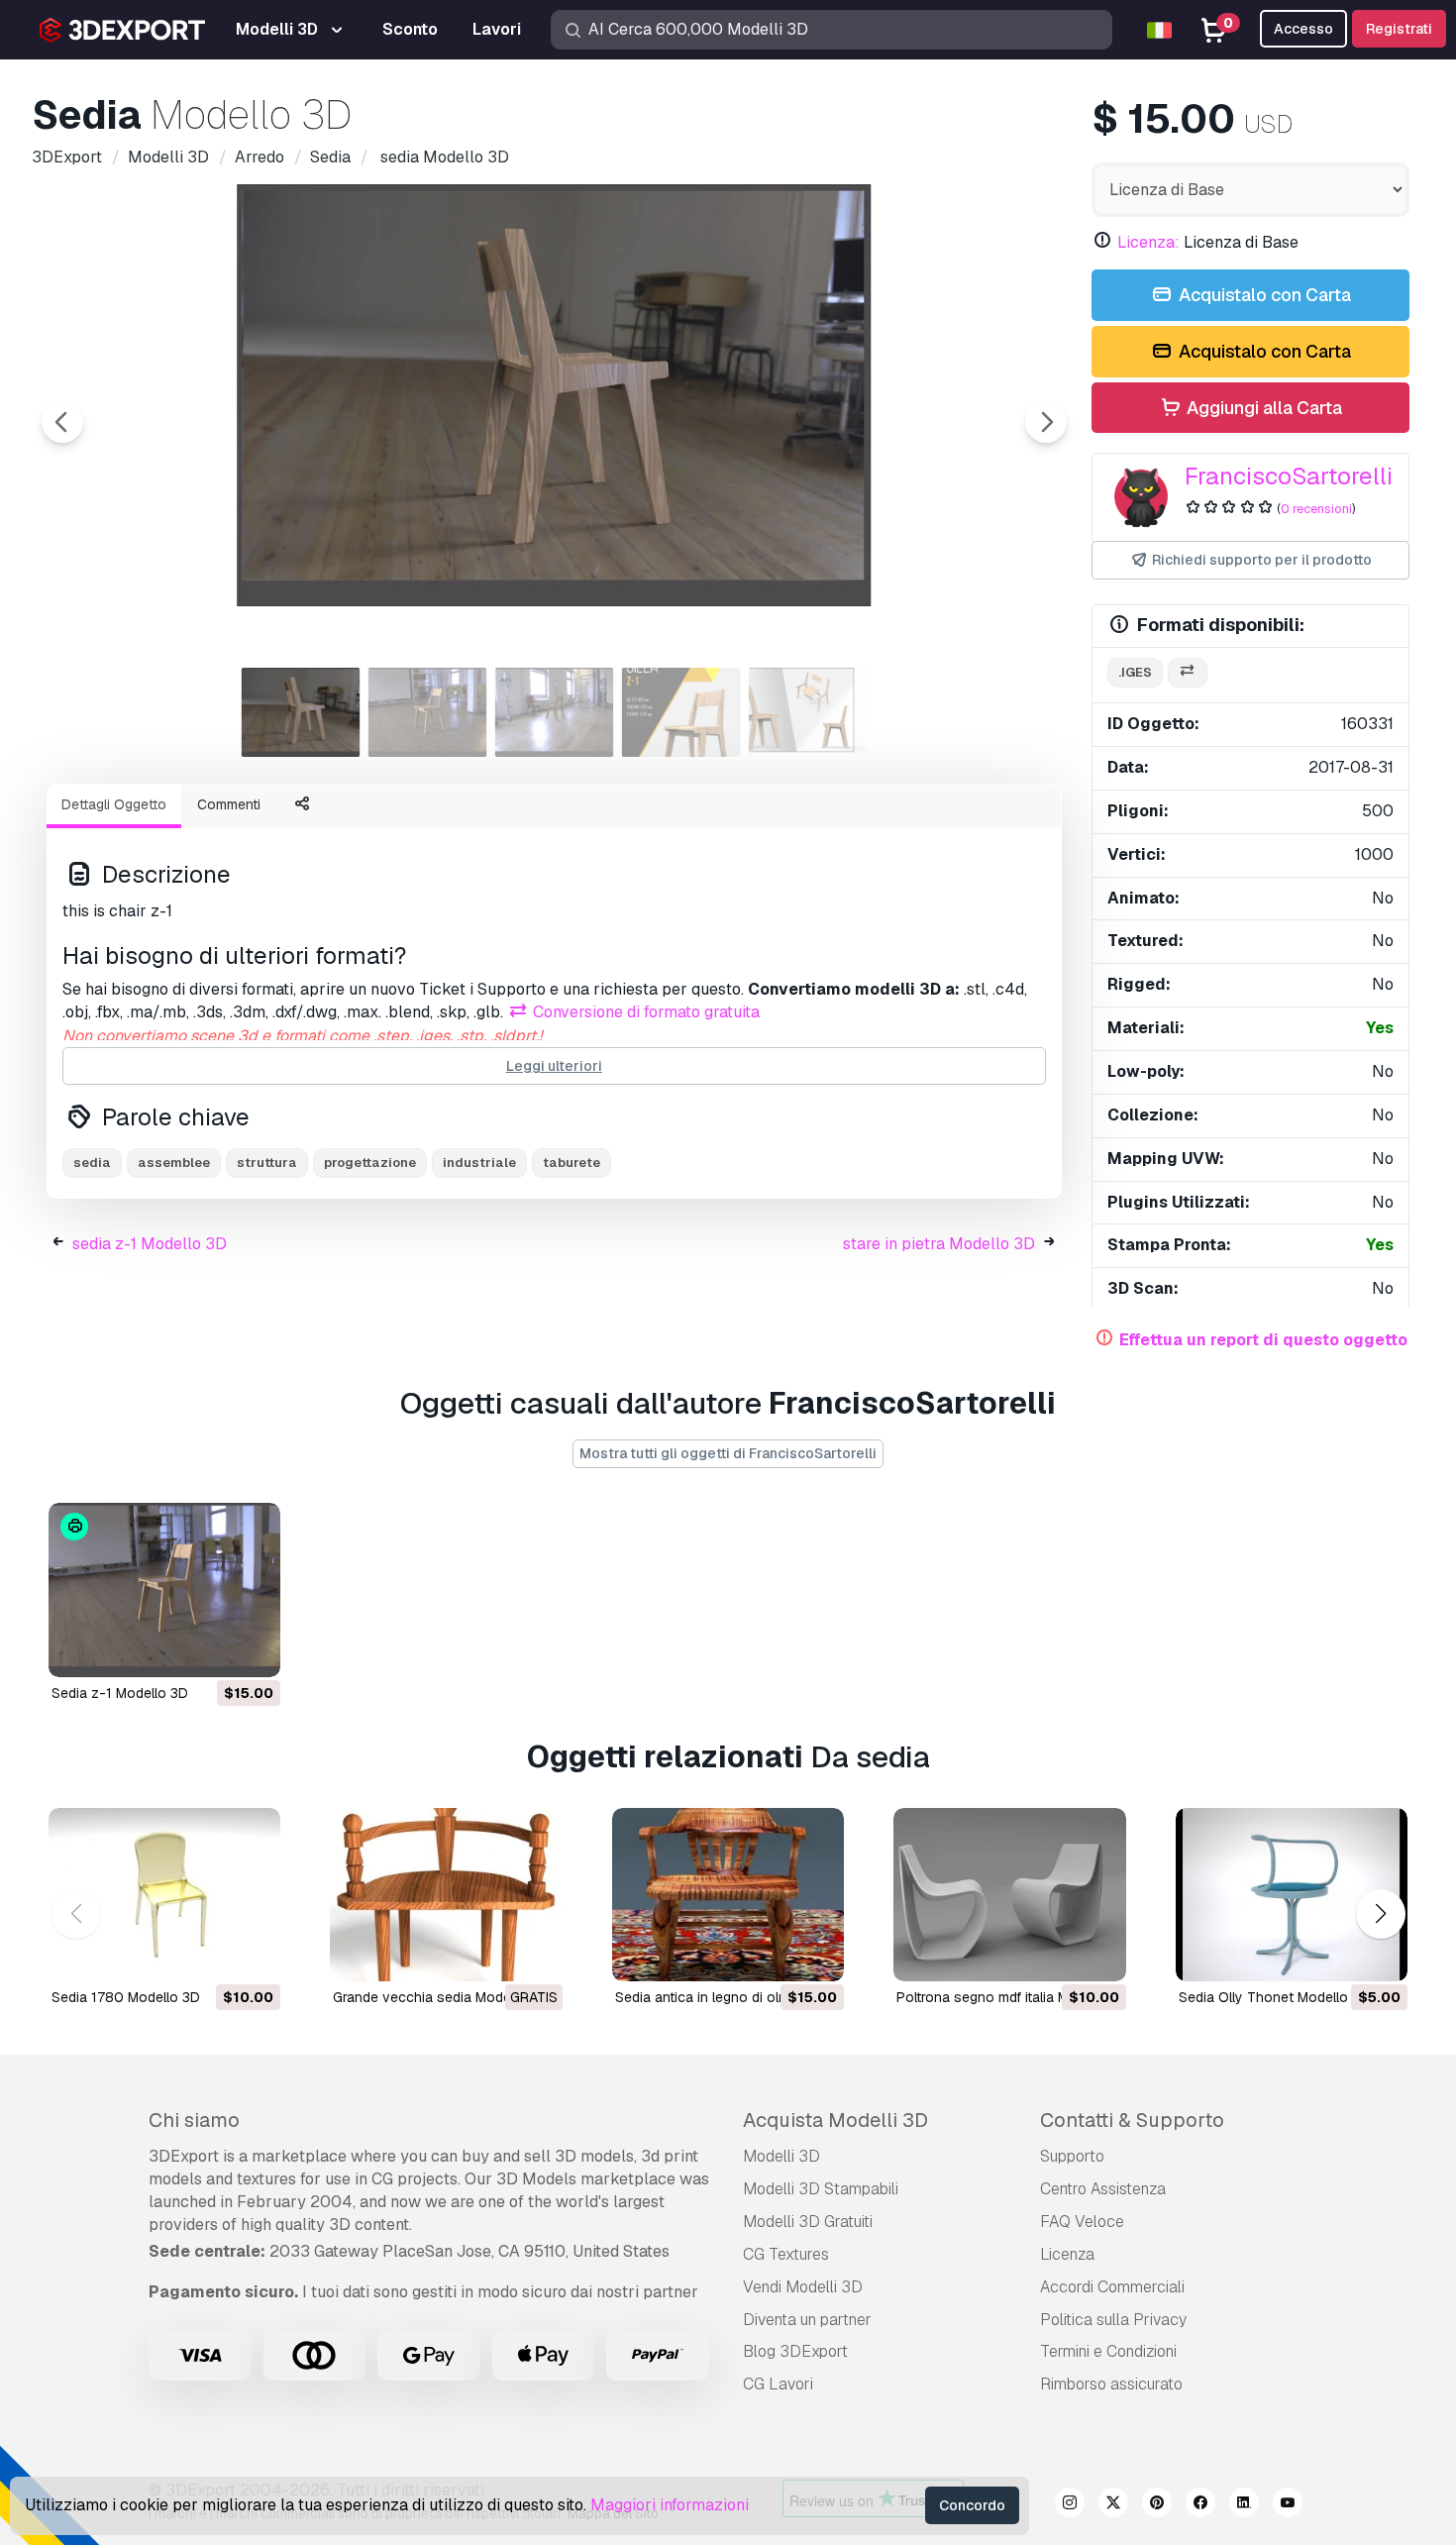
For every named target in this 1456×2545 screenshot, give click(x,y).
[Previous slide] (62, 422)
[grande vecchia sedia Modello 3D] (446, 1895)
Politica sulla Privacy (1113, 2320)
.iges (1135, 672)
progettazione (370, 1163)
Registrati (1399, 29)
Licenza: (1148, 242)
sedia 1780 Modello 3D (126, 1997)
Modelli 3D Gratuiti (808, 2222)
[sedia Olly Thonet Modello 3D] (1292, 1895)
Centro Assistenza (1103, 2189)
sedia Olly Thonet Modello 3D (1274, 1997)
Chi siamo (194, 2120)
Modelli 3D (781, 2156)
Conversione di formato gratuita (644, 1012)
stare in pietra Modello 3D (939, 1244)
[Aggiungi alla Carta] (211, 1649)
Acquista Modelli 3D (835, 2120)
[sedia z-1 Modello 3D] (164, 1590)
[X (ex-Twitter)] (1113, 2505)
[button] (1380, 1914)
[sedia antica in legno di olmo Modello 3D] (728, 1895)
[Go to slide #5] (808, 712)
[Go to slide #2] (428, 712)
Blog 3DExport (795, 2351)
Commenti (229, 804)
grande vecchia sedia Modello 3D (440, 1997)
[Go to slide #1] (301, 712)
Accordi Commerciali (1112, 2287)
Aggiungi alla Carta (1262, 408)
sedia (92, 1163)
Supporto (1072, 2156)
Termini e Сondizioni (1108, 2351)
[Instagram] (1070, 2505)
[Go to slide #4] (681, 712)
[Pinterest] (1157, 2505)
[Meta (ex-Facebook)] (1200, 2505)
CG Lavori (778, 2384)
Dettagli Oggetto (114, 804)
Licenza (1067, 2254)
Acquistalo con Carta (1263, 295)
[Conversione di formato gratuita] (1188, 673)
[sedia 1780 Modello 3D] (164, 1895)
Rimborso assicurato (1111, 2384)
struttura (267, 1163)
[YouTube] (1288, 2505)
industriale (479, 1163)
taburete (572, 1163)
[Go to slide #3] (555, 712)
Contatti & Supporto (1132, 2120)
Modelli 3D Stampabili (821, 2189)
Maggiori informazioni (670, 2505)
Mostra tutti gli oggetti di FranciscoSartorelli (728, 1453)
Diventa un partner (807, 2320)
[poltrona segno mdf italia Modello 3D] (1009, 1895)
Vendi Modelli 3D (803, 2287)
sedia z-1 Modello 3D (150, 1244)
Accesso (1303, 29)
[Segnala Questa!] (252, 1649)
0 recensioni (1316, 509)
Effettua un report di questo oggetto (1263, 1340)
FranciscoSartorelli (1289, 476)
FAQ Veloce (1082, 2222)
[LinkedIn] (1244, 2505)
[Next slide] (1046, 422)
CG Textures (786, 2254)
